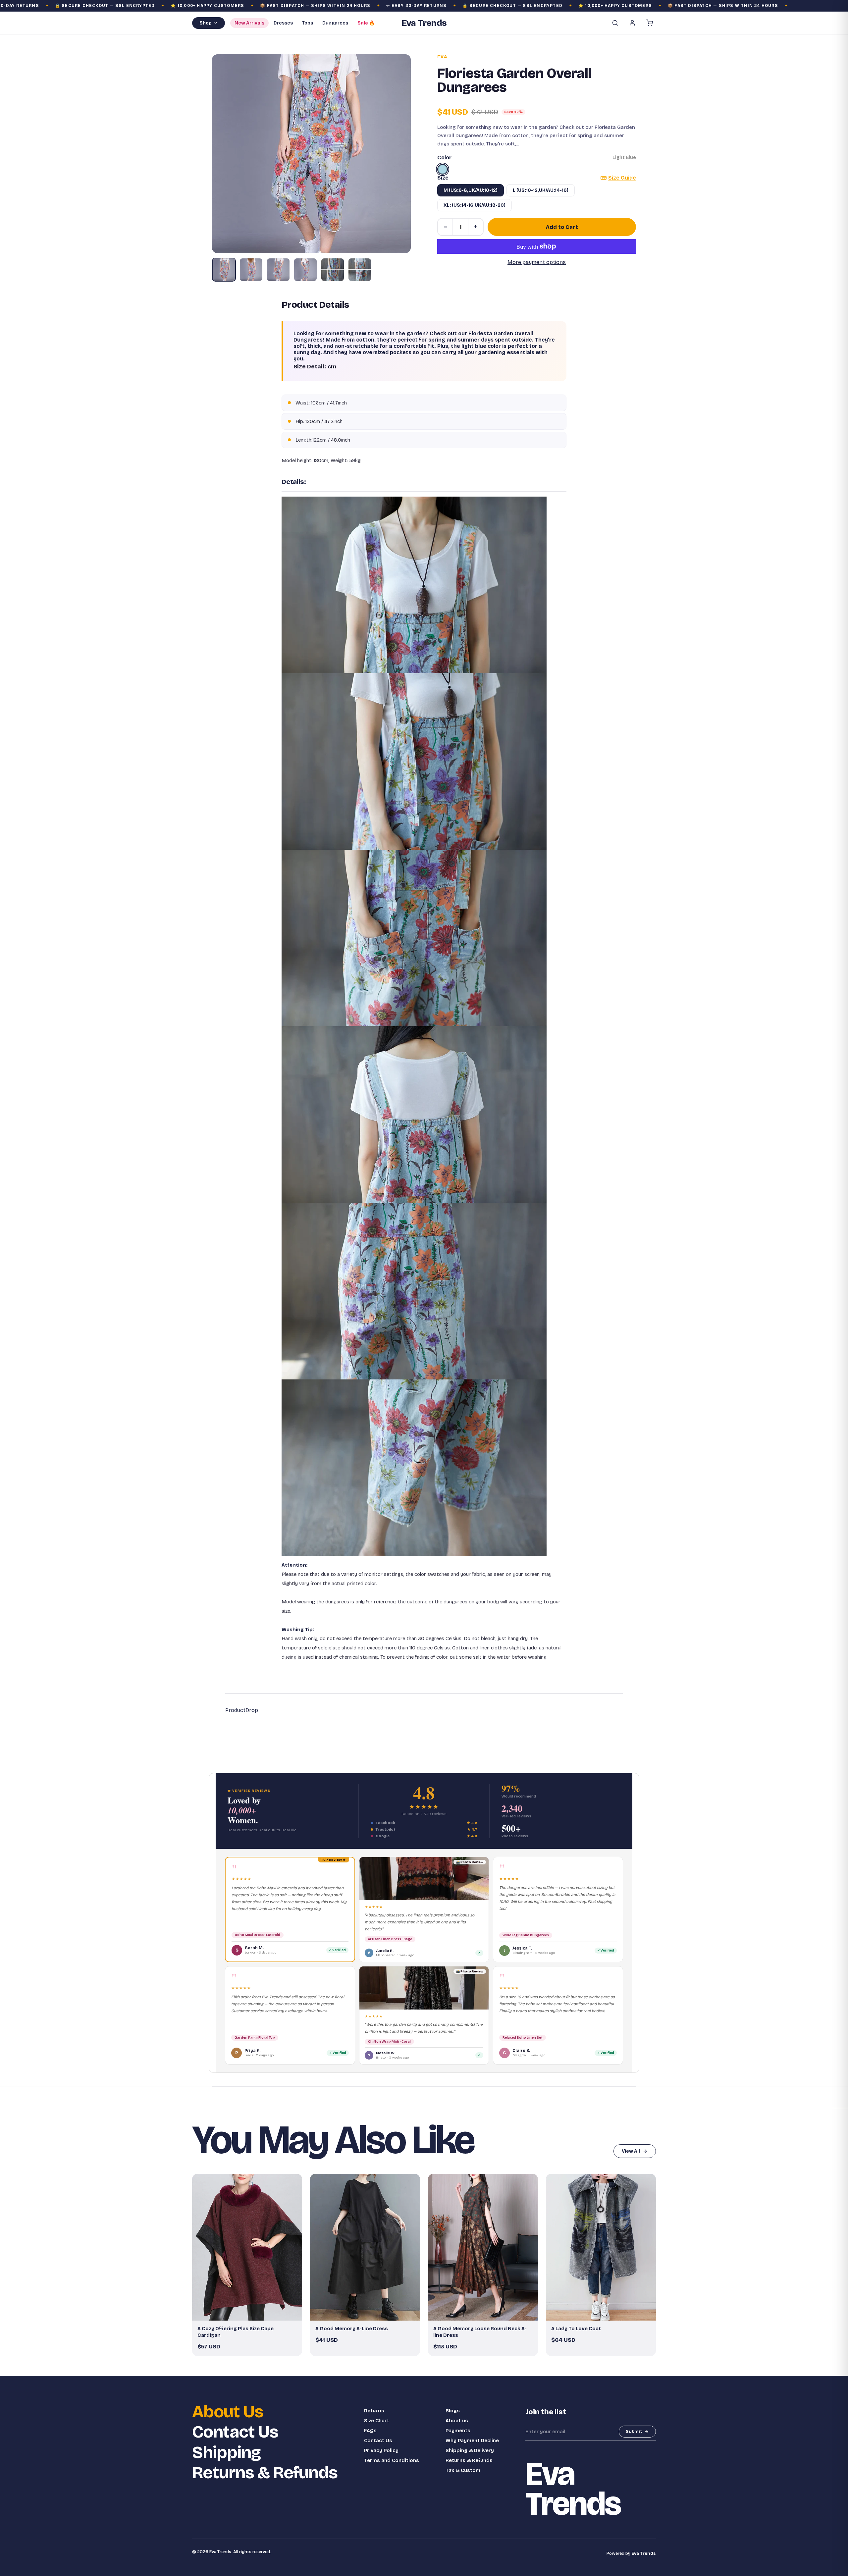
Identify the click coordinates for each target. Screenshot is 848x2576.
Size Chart (377, 2421)
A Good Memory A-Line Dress (352, 2329)
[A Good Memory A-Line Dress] (365, 2247)
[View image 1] (224, 270)
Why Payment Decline (472, 2441)
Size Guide (622, 178)
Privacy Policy (381, 2450)
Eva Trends (644, 2553)
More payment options (537, 262)
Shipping (226, 2453)
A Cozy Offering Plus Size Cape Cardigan (236, 2332)
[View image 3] (278, 270)
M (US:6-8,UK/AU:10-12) (471, 190)
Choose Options (250, 2313)
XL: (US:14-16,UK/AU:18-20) (475, 205)
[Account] (632, 23)
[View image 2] (251, 270)
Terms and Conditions (392, 2460)
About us (457, 2421)
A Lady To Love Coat (576, 2329)
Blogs (453, 2411)
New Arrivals (249, 23)
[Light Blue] (443, 169)
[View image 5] (333, 270)
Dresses (283, 23)
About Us (228, 2412)
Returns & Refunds (265, 2473)
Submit (634, 2432)
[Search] (615, 23)
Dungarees (335, 23)
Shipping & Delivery (470, 2450)
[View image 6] (360, 270)
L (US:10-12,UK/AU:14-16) (541, 190)
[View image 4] (305, 270)
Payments (458, 2431)
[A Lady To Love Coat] (601, 2247)
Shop (206, 23)
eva (442, 57)
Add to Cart (562, 227)
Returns (374, 2411)
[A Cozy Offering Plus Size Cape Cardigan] (247, 2247)
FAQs (370, 2431)
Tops (308, 23)
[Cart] (650, 23)
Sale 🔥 (366, 23)
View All (631, 2151)
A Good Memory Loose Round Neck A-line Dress (480, 2332)
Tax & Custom (463, 2470)
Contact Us (235, 2432)
